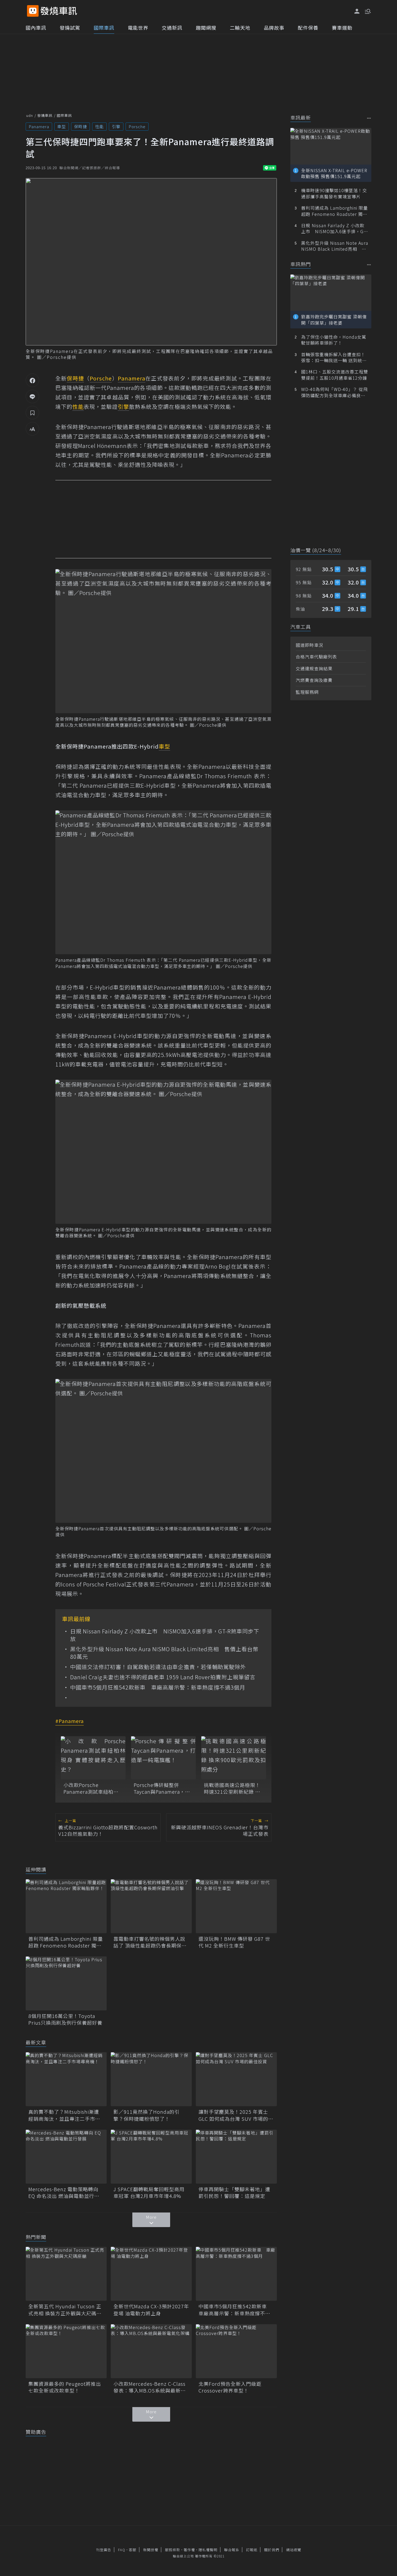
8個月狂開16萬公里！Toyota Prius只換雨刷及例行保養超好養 (65, 2019)
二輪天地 (240, 28)
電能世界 (138, 28)
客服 (133, 2550)
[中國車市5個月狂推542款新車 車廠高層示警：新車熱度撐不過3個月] (236, 2274)
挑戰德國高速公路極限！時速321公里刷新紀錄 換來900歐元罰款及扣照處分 (232, 1788)
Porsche (137, 126)
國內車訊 (36, 28)
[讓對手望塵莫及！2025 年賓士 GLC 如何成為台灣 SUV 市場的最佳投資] (236, 2079)
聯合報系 (232, 2550)
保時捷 (80, 126)
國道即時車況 (309, 645)
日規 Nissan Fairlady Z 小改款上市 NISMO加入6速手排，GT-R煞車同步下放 (165, 1635)
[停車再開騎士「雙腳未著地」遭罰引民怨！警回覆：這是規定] (236, 2157)
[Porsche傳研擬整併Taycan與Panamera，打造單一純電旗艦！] (163, 1758)
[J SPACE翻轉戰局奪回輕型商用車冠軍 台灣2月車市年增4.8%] (151, 2157)
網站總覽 (294, 2550)
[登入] (357, 11)
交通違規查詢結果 (314, 668)
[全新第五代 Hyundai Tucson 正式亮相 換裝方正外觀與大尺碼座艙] (66, 2274)
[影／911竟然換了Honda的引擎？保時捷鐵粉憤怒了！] (151, 2079)
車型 (62, 126)
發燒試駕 (70, 28)
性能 (99, 126)
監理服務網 (307, 692)
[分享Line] (32, 396)
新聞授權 (151, 2550)
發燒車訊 (45, 115)
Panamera (39, 126)
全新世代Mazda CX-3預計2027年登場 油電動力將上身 (151, 2310)
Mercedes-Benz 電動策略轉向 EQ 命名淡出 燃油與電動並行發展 (64, 2193)
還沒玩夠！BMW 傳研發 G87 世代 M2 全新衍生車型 (234, 1942)
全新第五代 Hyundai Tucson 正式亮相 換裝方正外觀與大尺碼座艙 (65, 2310)
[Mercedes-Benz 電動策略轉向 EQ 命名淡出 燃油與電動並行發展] (66, 2157)
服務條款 (173, 2550)
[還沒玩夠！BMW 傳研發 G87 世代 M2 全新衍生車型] (236, 1906)
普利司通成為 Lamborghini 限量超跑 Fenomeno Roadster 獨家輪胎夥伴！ (66, 1942)
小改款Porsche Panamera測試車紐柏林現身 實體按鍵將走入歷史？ (91, 1788)
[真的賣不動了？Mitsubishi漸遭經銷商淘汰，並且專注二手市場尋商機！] (66, 2079)
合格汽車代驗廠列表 (316, 657)
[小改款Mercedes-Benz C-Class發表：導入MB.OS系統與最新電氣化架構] (151, 2351)
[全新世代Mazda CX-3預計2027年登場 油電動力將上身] (151, 2274)
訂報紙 (252, 2550)
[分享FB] (32, 380)
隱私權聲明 (208, 2550)
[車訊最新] (369, 118)
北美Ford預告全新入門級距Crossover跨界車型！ (230, 2387)
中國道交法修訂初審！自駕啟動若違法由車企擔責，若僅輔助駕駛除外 (158, 1667)
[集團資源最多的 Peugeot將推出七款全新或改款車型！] (66, 2351)
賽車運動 (342, 28)
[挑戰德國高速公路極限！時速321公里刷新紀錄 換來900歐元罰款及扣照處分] (234, 1758)
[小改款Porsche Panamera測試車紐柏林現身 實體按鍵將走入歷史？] (93, 1758)
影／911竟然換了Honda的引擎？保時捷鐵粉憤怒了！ (147, 2115)
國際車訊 (104, 28)
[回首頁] (59, 11)
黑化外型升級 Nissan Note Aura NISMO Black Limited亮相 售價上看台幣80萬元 (164, 1653)
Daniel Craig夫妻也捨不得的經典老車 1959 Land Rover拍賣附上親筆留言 (163, 1677)
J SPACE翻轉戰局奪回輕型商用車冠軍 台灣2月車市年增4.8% (149, 2193)
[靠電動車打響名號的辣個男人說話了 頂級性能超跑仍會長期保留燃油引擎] (151, 1906)
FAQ (122, 2550)
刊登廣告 (104, 2550)
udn (30, 115)
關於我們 (272, 2550)
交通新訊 (172, 28)
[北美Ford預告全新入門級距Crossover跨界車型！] (236, 2351)
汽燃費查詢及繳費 (314, 680)
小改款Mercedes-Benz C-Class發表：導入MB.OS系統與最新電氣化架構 (150, 2387)
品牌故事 (274, 28)
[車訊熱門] (369, 265)
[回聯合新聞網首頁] (33, 11)
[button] (367, 11)
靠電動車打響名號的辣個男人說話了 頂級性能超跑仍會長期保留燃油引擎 (150, 1942)
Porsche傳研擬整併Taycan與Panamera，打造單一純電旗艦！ (162, 1788)
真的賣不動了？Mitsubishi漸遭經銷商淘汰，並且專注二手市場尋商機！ (64, 2115)
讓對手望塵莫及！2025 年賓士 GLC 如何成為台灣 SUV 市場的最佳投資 (236, 2115)
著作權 (189, 2550)
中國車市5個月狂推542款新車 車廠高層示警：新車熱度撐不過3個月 (158, 1687)
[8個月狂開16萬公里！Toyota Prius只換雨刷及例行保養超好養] (66, 1983)
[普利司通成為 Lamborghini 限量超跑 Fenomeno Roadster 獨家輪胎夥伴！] (66, 1906)
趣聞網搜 (206, 28)
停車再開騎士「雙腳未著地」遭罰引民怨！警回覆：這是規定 (234, 2193)
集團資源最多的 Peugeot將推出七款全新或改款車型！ (65, 2387)
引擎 (116, 126)
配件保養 (308, 28)
